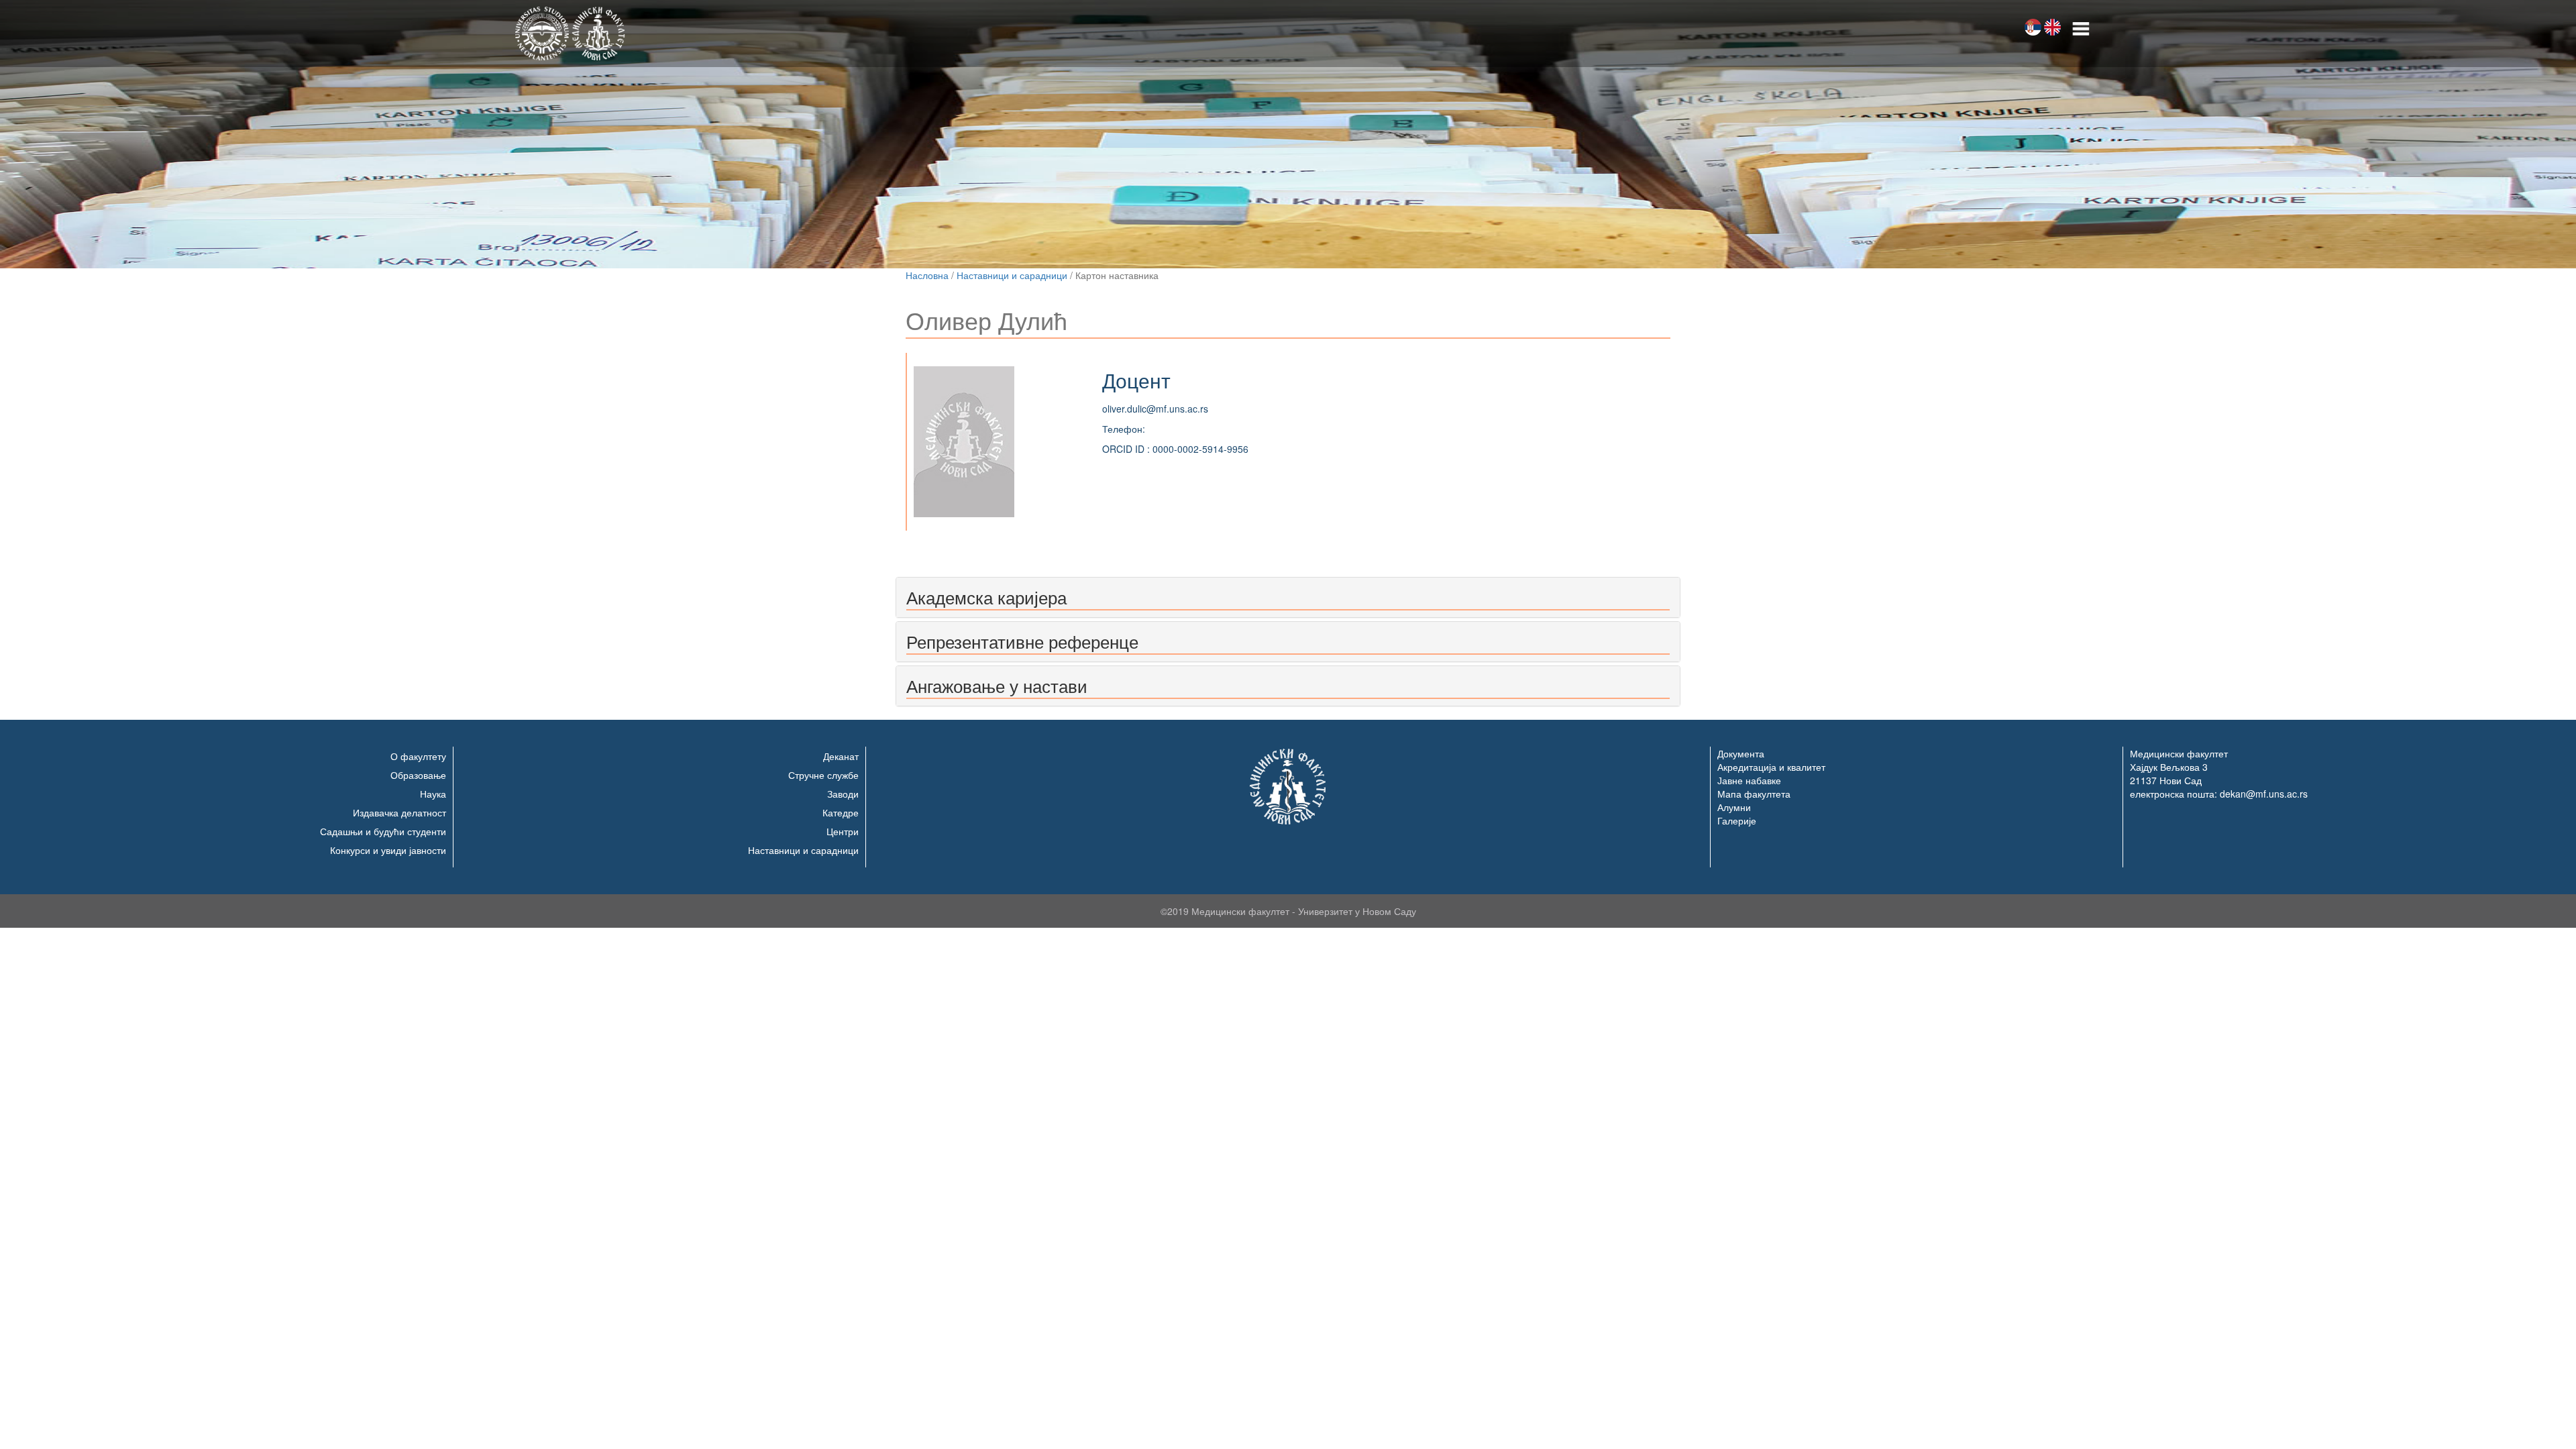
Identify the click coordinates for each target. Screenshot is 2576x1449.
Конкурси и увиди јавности (388, 850)
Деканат (841, 756)
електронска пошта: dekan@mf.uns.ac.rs (2219, 794)
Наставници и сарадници (1012, 275)
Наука (433, 794)
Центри (843, 831)
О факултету (418, 756)
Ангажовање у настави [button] (997, 685)
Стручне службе (823, 775)
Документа (1741, 753)
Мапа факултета (1754, 794)
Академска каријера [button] (986, 597)
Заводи (843, 794)
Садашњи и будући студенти (383, 831)
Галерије (1737, 820)
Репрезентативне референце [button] (1022, 641)
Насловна (927, 275)
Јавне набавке (1749, 780)
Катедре (841, 812)
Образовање (418, 775)
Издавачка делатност (399, 812)
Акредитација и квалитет (1771, 767)
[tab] (1288, 597)
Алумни (1734, 807)
